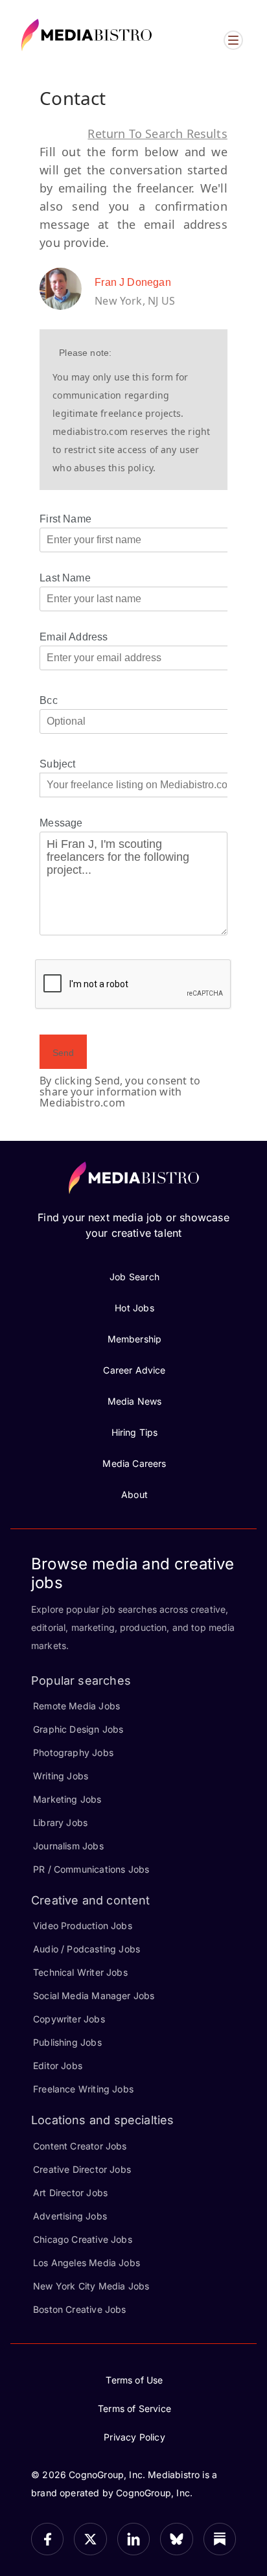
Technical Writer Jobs (80, 1972)
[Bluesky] (176, 2539)
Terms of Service (134, 2408)
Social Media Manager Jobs (94, 1996)
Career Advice (134, 1370)
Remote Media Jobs (76, 1706)
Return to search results (157, 134)
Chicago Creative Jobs (83, 2239)
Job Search (134, 1277)
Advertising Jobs (70, 2216)
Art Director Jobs (70, 2193)
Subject (57, 764)
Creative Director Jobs (82, 2169)
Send (63, 1053)
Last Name (65, 578)
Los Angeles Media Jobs (87, 2263)
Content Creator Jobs (80, 2146)
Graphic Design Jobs (78, 1729)
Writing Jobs (61, 1776)
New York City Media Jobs (91, 2286)
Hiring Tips (135, 1432)
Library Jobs (60, 1822)
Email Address (74, 637)
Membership (135, 1339)
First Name (65, 519)
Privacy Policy (134, 2437)
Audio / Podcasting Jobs (87, 1949)
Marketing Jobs (67, 1799)
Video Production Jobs (83, 1926)
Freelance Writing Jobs (83, 2089)
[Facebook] (47, 2539)
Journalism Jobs (68, 1846)
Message (61, 823)
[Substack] (220, 2539)
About (134, 1494)
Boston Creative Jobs (80, 2309)
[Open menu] (233, 40)
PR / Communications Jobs (91, 1869)
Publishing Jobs (67, 2042)
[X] (90, 2539)
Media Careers (134, 1463)
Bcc (49, 700)
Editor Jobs (58, 2066)
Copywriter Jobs (69, 2019)
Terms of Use (134, 2380)
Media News (135, 1401)
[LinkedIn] (133, 2539)
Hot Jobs (134, 1308)
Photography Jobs (73, 1752)
